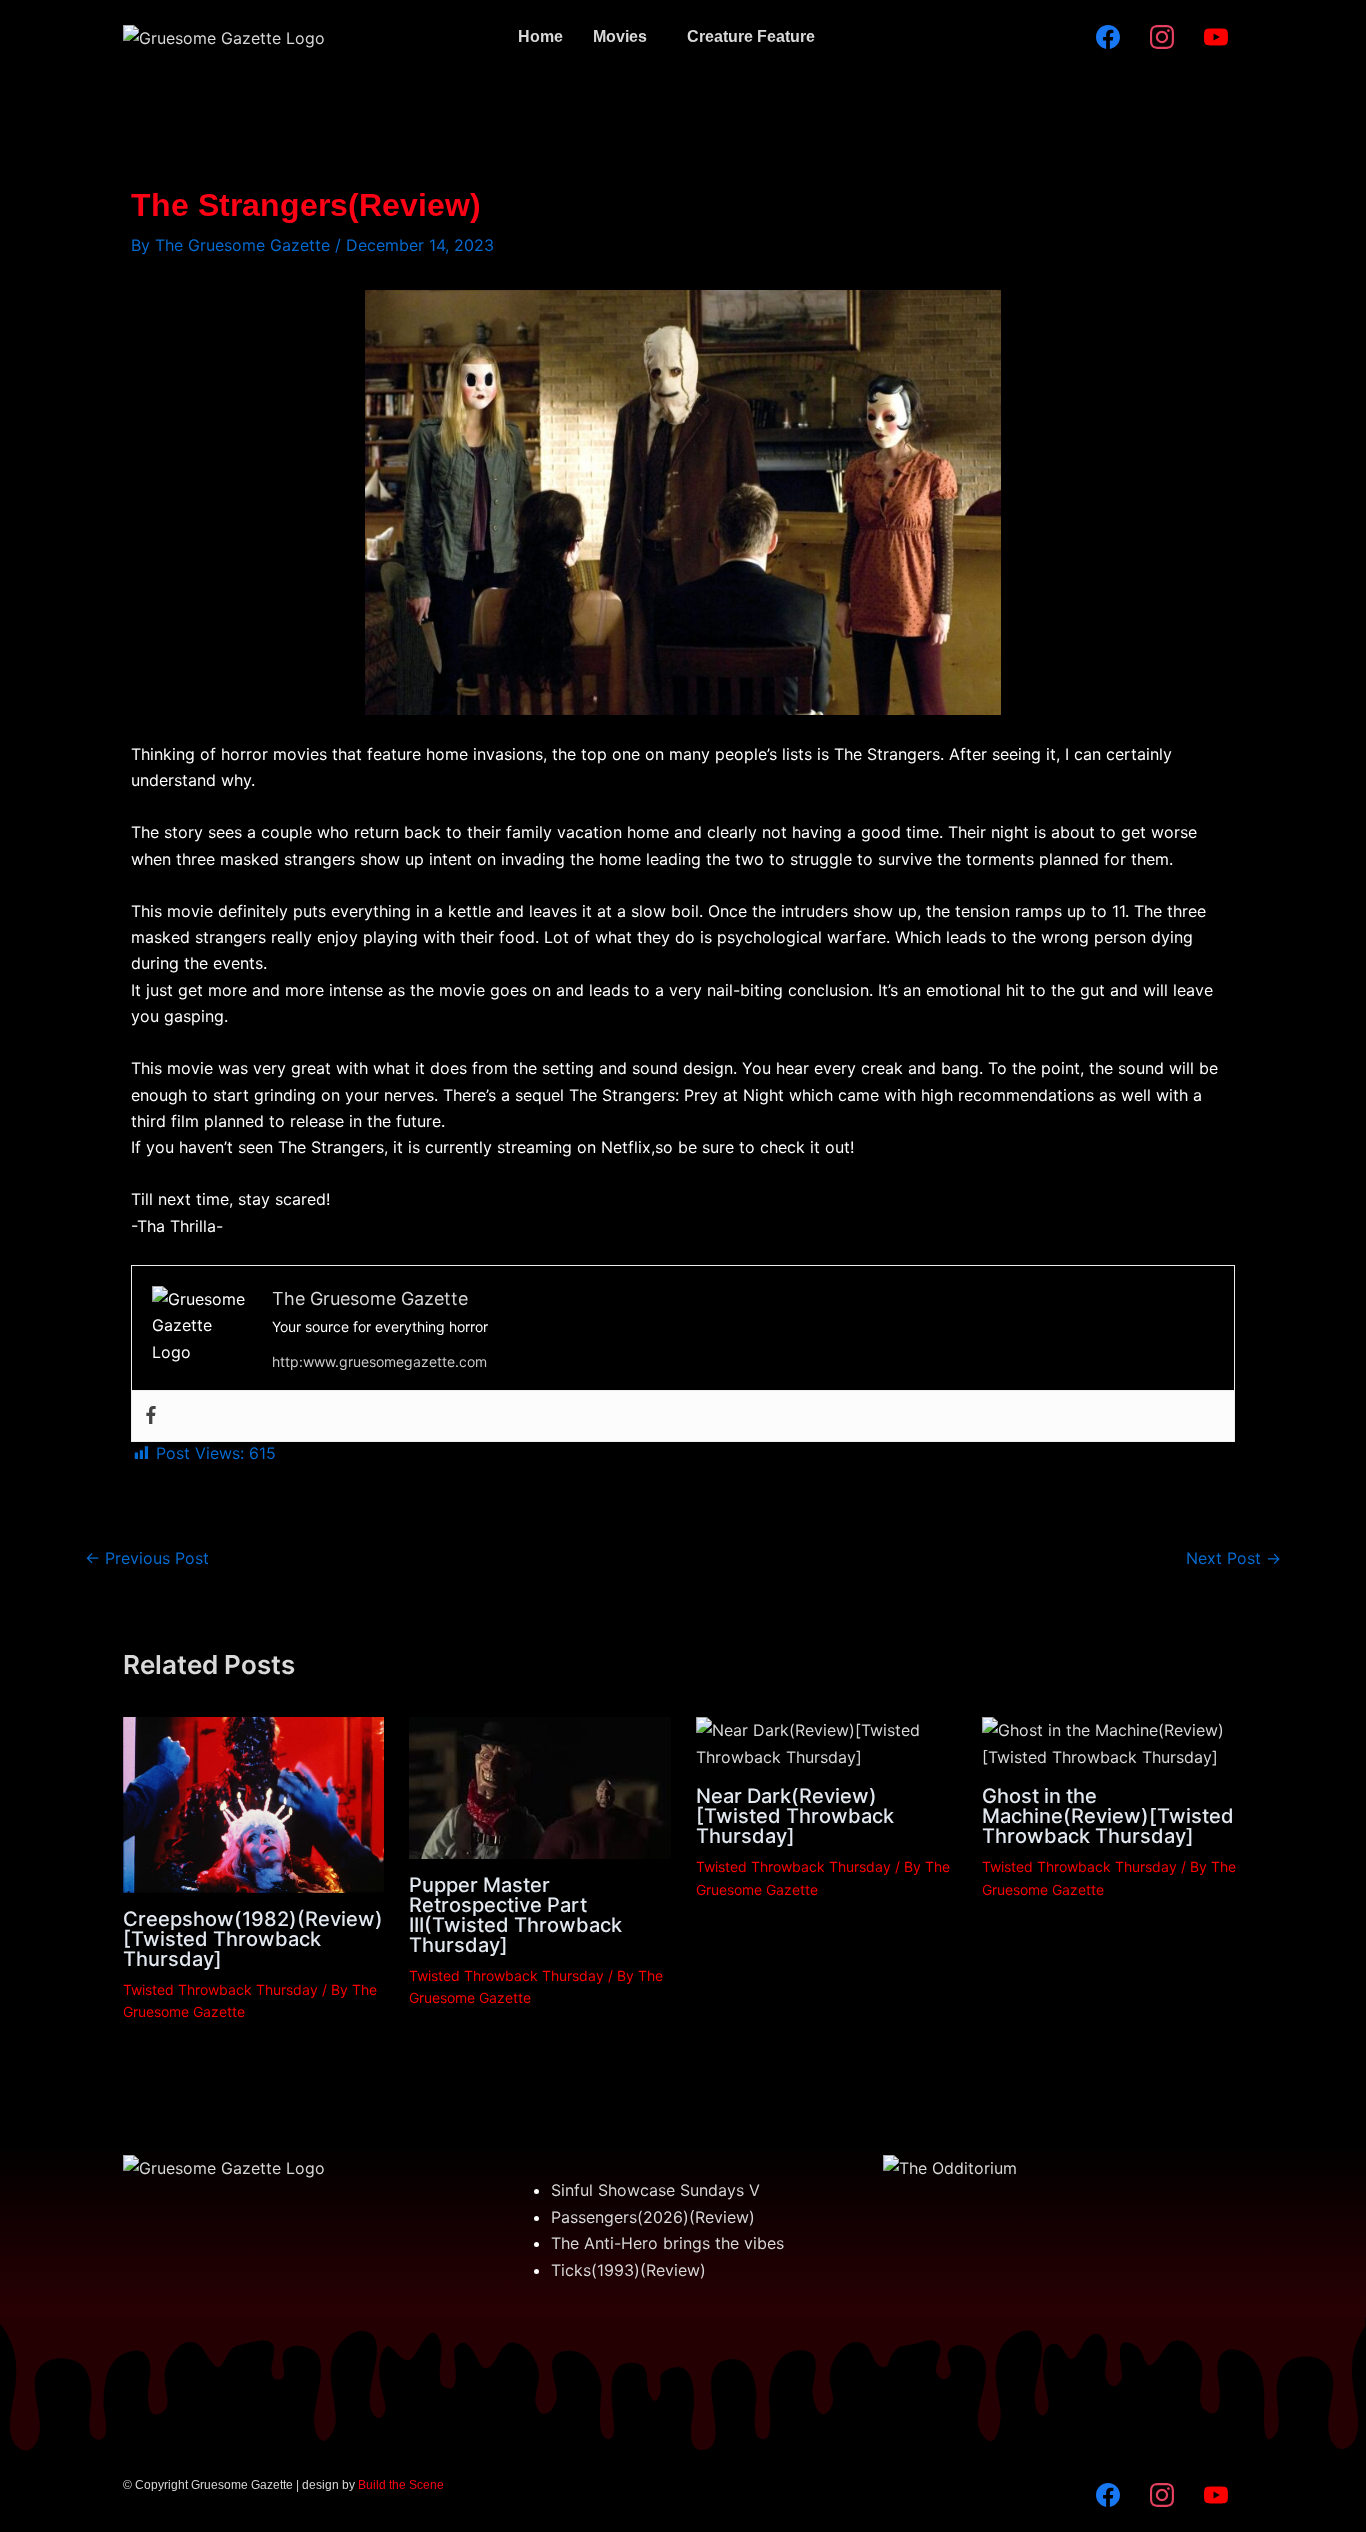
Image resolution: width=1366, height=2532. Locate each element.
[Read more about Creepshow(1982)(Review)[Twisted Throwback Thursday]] (253, 1803)
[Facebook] (151, 1416)
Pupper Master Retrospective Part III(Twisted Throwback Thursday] (515, 1915)
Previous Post (147, 1558)
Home (540, 36)
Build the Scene (401, 2485)
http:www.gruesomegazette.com (379, 1361)
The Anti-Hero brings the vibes (667, 2243)
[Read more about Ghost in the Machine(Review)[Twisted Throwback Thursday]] (1112, 1742)
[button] (625, 37)
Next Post (1233, 1558)
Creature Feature (751, 36)
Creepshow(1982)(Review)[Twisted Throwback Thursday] (253, 1939)
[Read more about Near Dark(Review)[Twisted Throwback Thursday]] (826, 1742)
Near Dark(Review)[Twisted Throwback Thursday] (795, 1816)
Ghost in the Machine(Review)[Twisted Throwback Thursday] (1108, 1816)
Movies (620, 36)
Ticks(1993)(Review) (628, 2270)
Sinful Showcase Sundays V (655, 2190)
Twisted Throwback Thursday (220, 1989)
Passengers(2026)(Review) (653, 2217)
